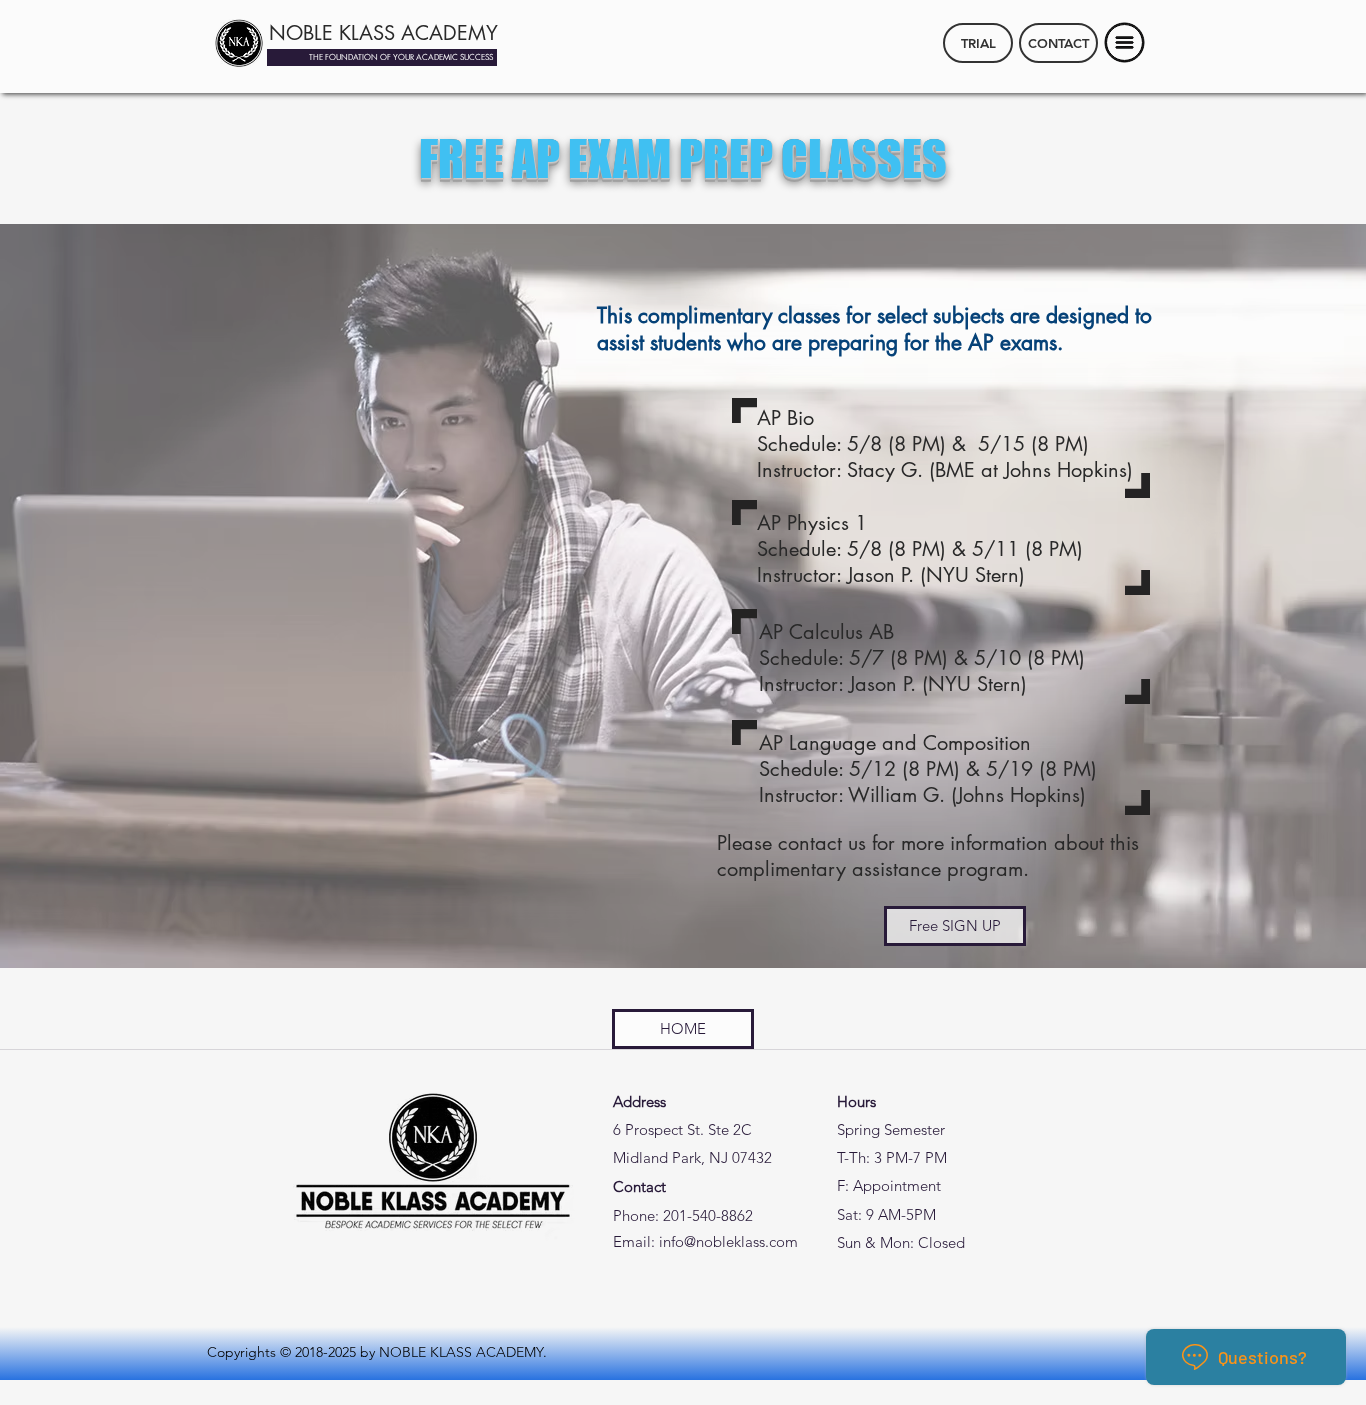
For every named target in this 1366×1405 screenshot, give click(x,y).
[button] (1125, 43)
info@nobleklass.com (728, 1241)
